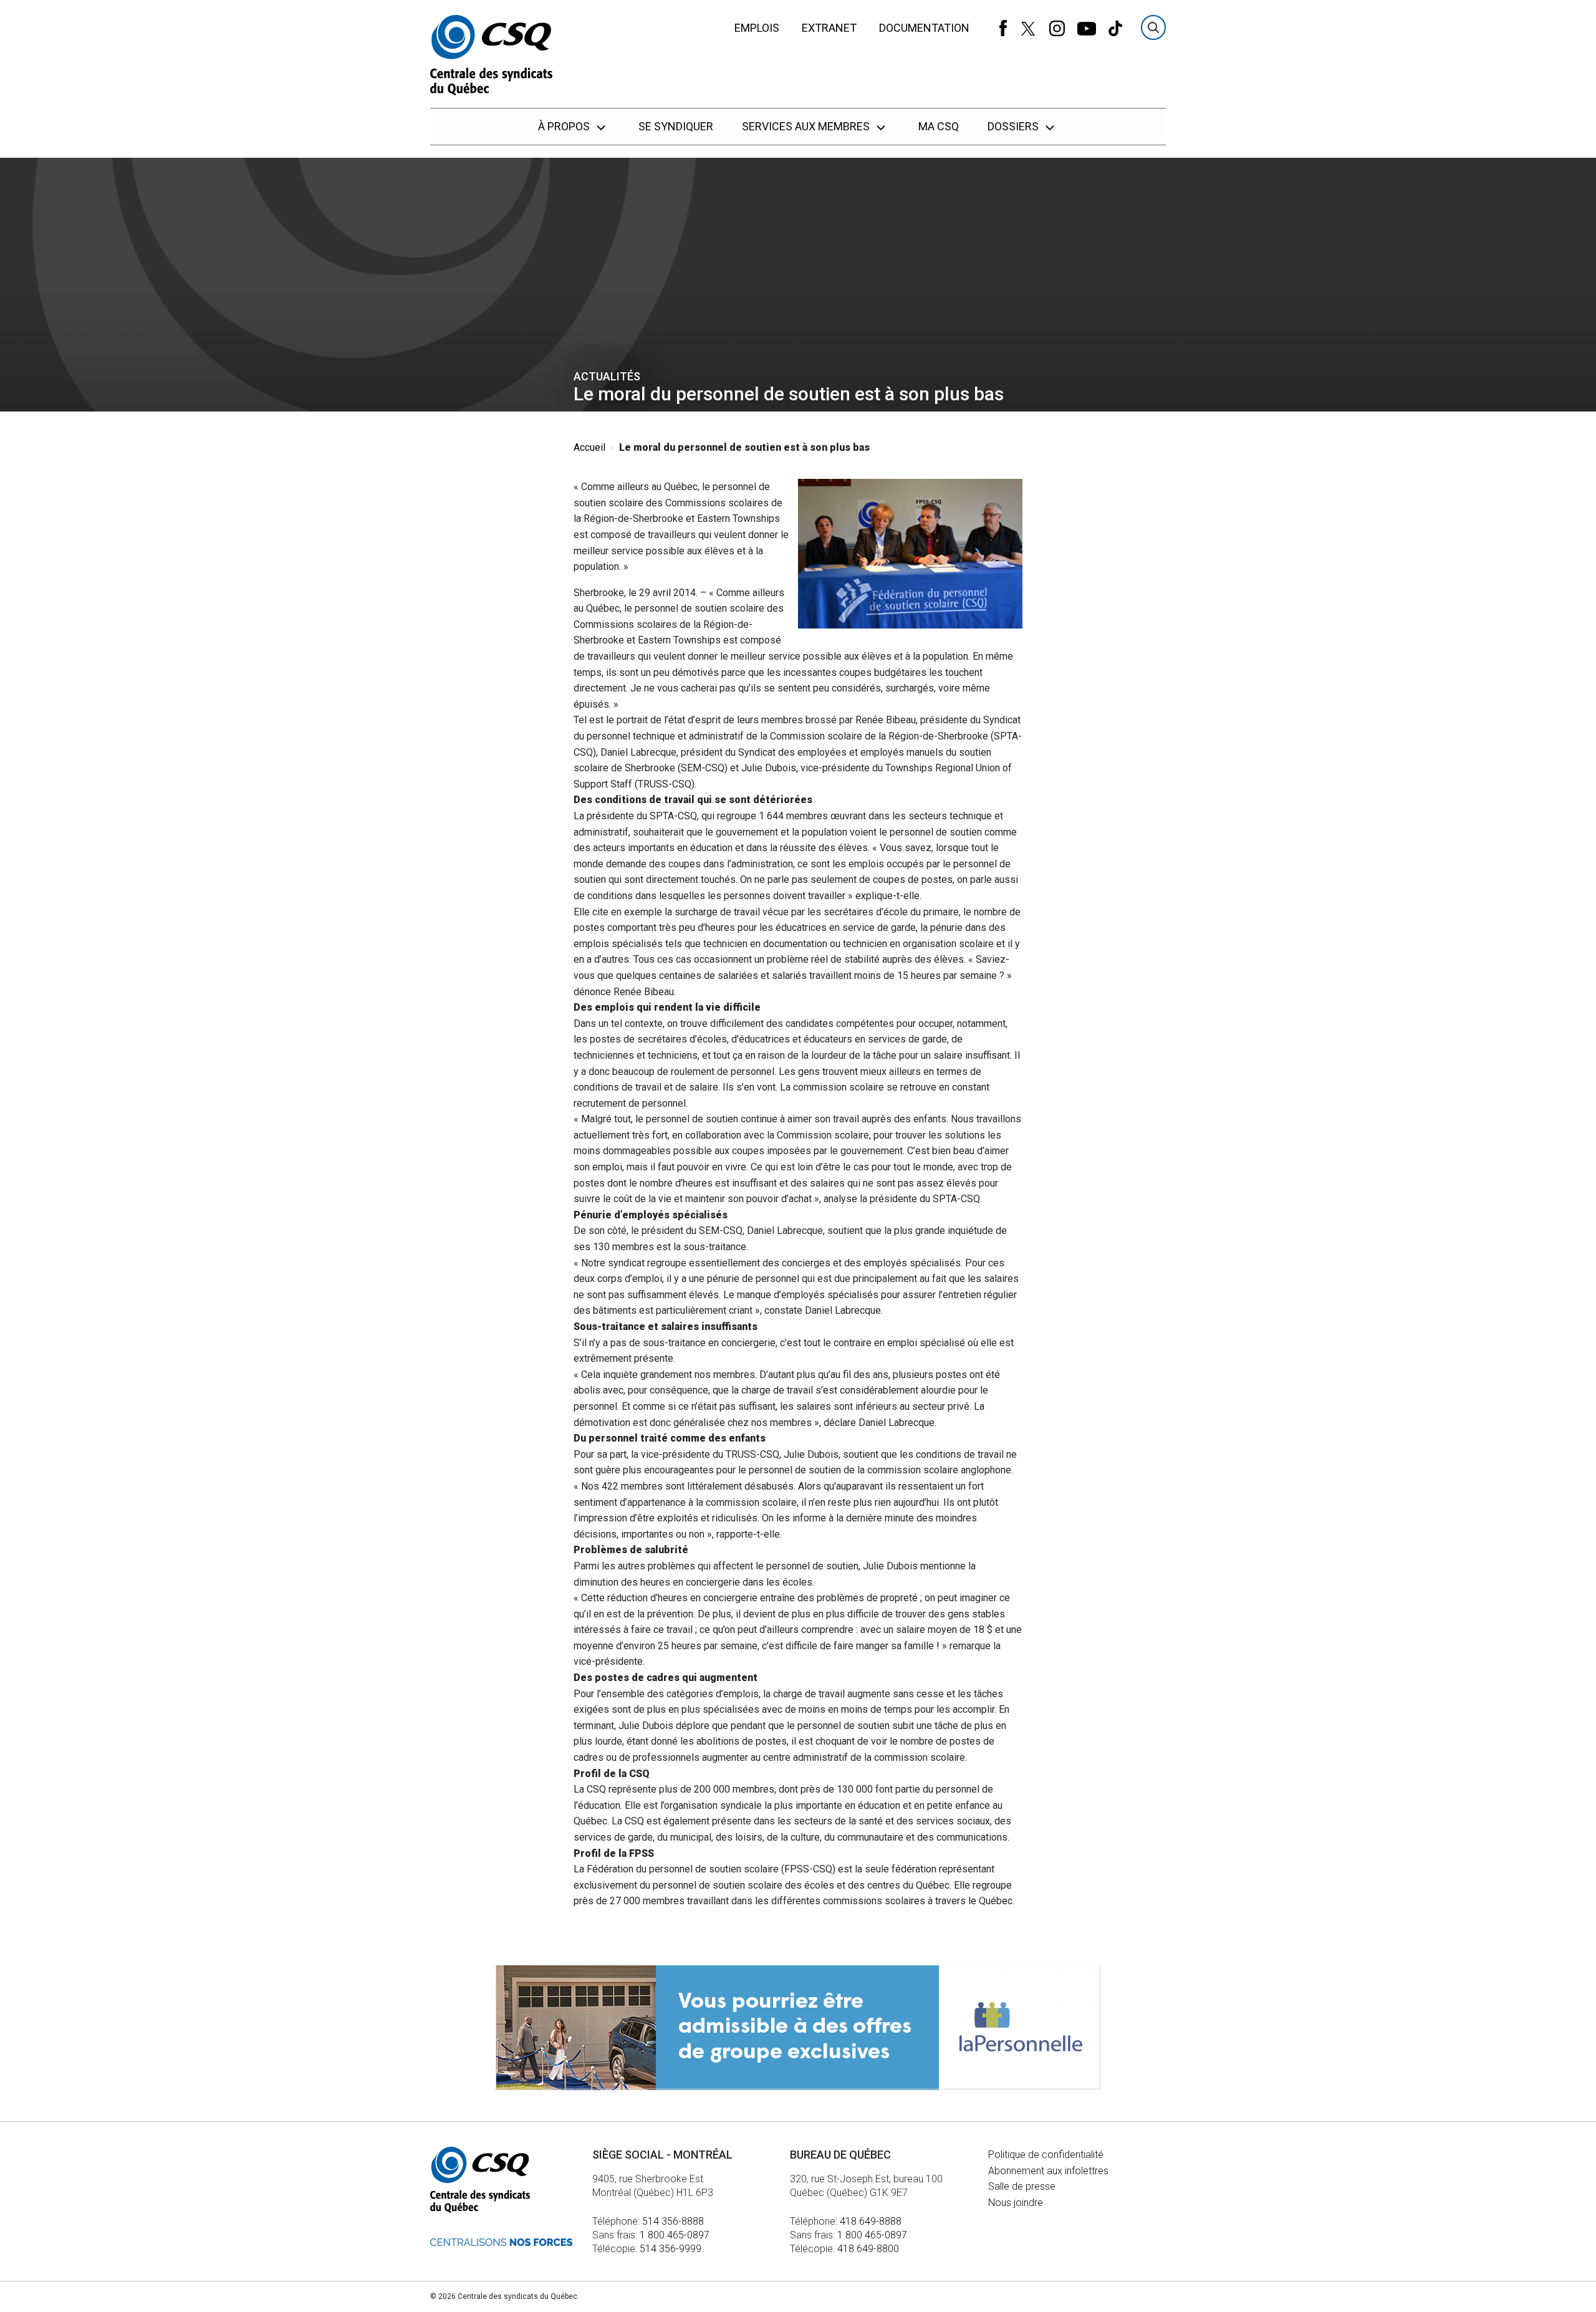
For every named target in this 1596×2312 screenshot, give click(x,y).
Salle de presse (1022, 2186)
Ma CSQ (939, 126)
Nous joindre (1016, 2203)
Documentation (924, 28)
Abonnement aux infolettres (1048, 2171)
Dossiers (1014, 126)
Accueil (589, 447)
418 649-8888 (871, 2221)
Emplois (757, 28)
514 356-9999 (671, 2249)
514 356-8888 (673, 2221)
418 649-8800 (868, 2249)
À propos (565, 126)
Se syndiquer (676, 126)
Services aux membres (807, 126)
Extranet (829, 28)
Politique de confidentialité (1046, 2155)
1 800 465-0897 (675, 2235)
